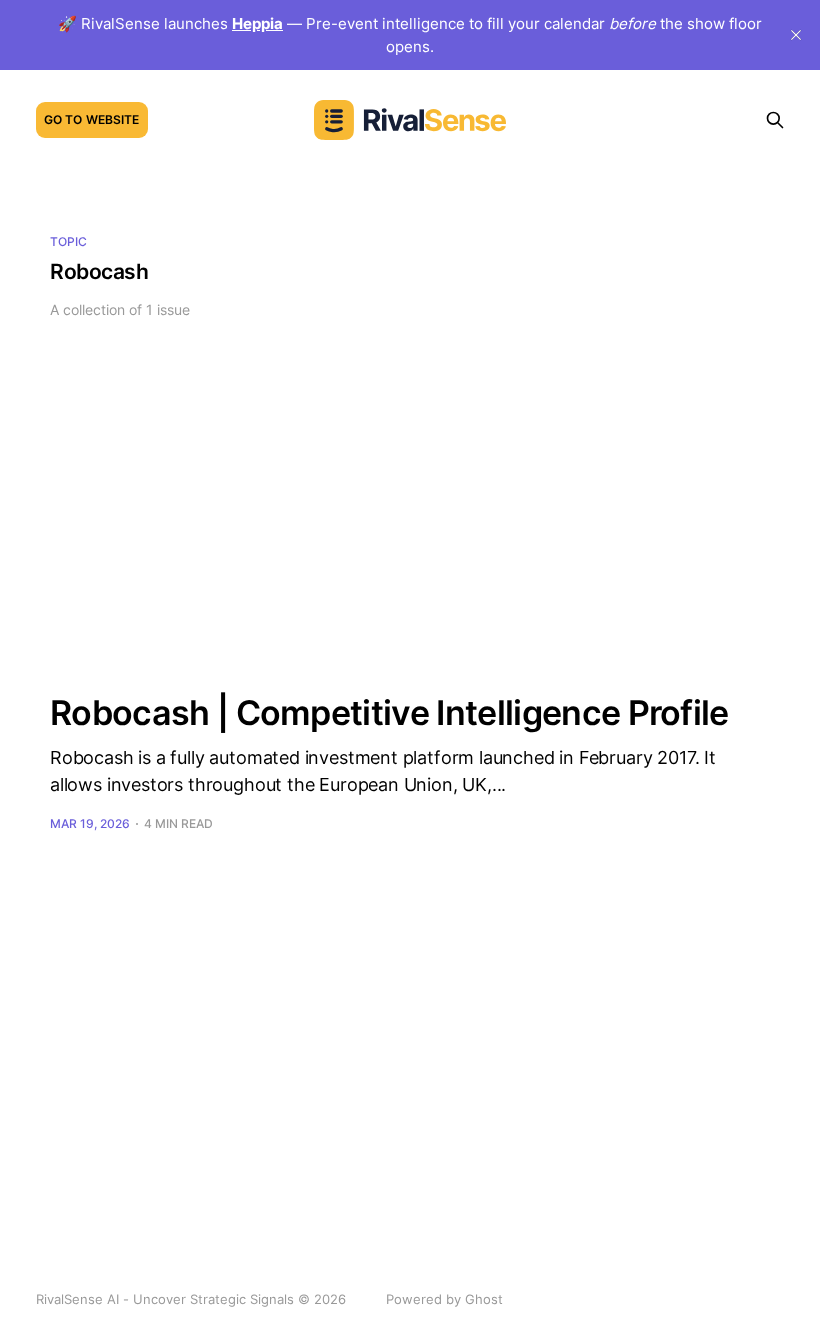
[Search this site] (775, 120)
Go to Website (92, 119)
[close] (796, 35)
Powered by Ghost (444, 1299)
